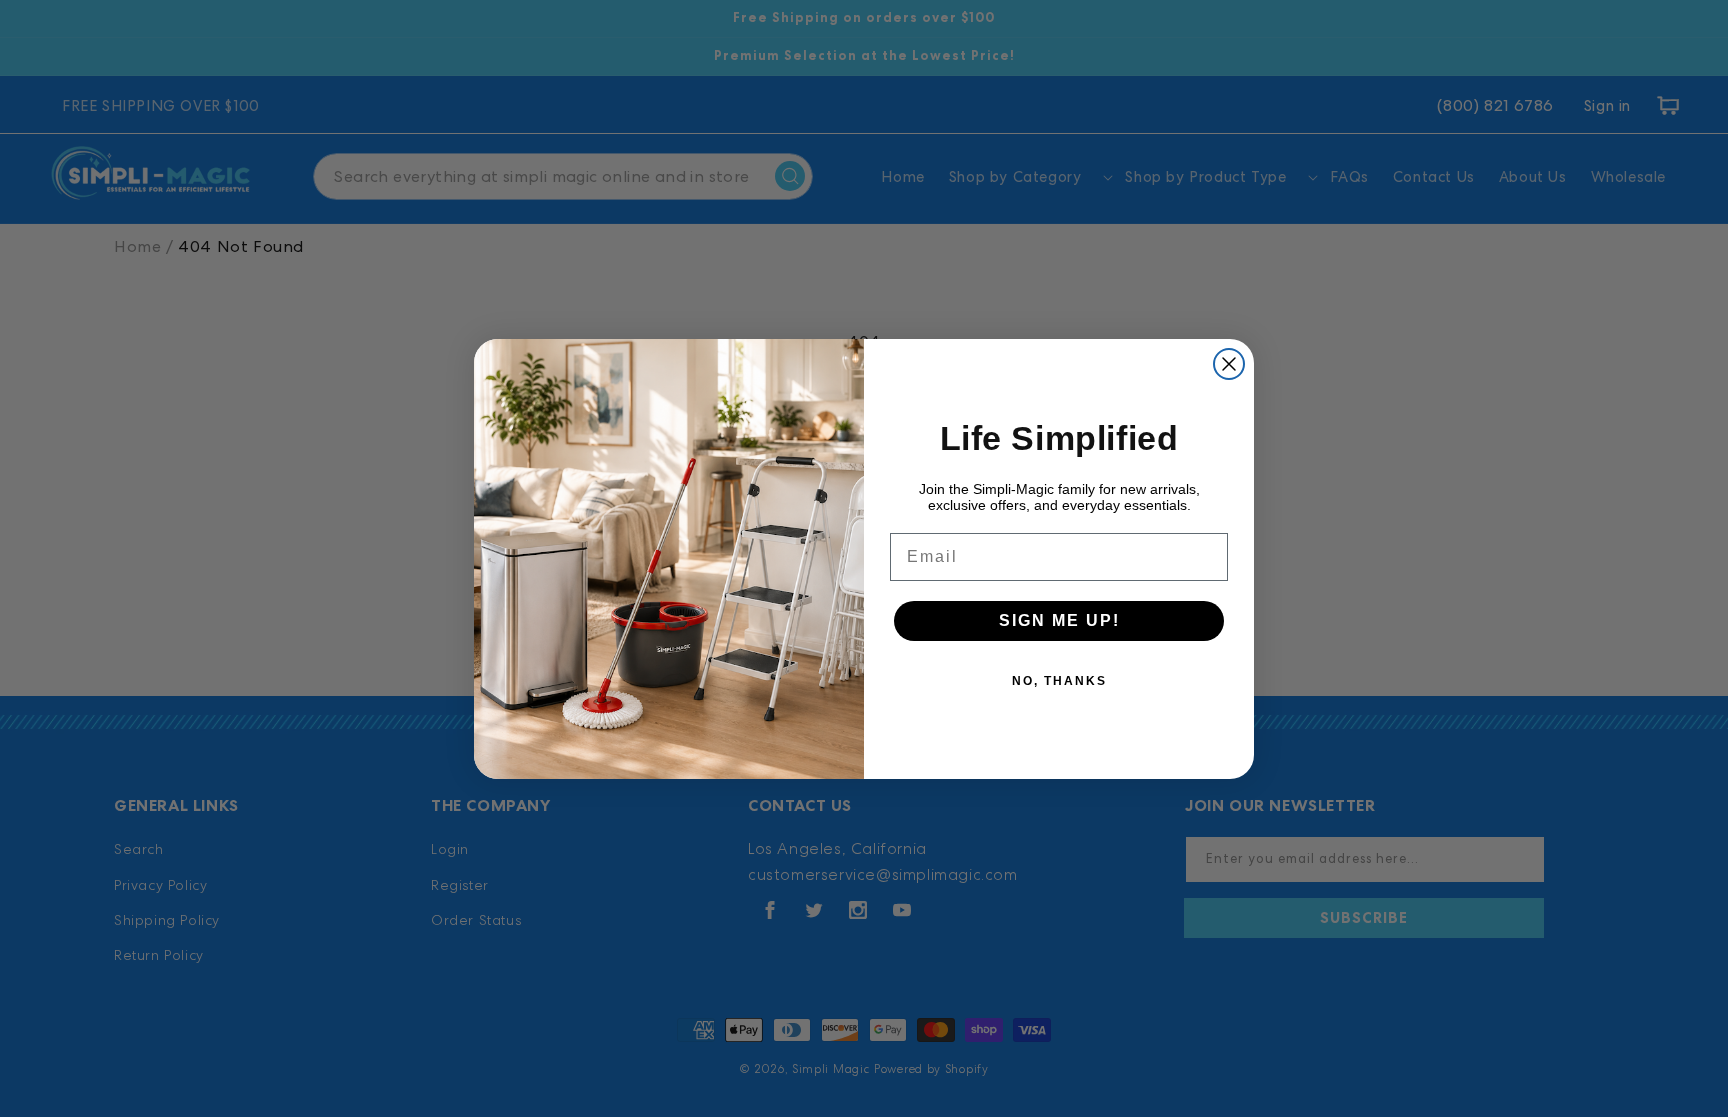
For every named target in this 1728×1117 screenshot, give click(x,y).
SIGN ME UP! (1059, 620)
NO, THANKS (1059, 681)
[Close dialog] (1229, 364)
